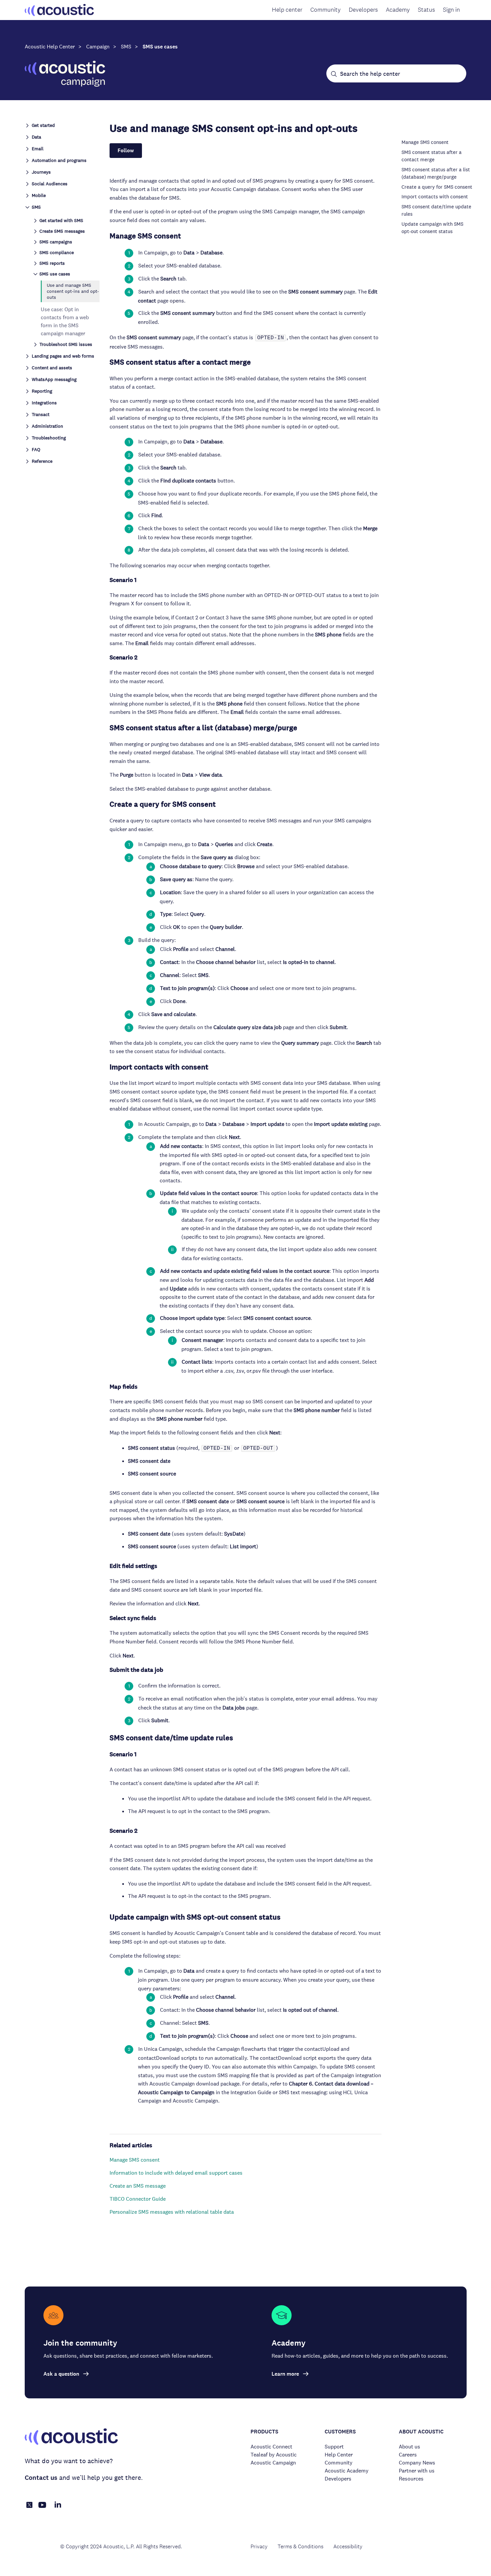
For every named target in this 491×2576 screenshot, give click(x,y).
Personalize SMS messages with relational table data (172, 2212)
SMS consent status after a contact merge (432, 156)
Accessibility (348, 2546)
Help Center (339, 2455)
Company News (417, 2463)
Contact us (41, 2478)
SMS (126, 47)
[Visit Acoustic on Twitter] (29, 2506)
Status (426, 10)
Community (325, 10)
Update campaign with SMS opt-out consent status (432, 228)
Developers (363, 10)
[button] (62, 125)
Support (334, 2447)
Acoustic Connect (271, 2447)
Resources (411, 2479)
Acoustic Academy (347, 2471)
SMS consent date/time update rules (436, 210)
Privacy (259, 2546)
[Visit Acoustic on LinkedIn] (58, 2508)
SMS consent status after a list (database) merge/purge (436, 173)
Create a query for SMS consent (437, 187)
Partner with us (417, 2471)
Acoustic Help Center (50, 47)
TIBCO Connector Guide (138, 2199)
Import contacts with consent (435, 196)
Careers (408, 2455)
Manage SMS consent (135, 2160)
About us (410, 2447)
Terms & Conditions (300, 2546)
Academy (398, 10)
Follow (126, 150)
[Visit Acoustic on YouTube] (42, 2508)
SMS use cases (160, 47)
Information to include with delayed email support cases (176, 2173)
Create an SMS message (138, 2186)
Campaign (98, 47)
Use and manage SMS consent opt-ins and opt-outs (73, 291)
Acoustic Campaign (273, 2463)
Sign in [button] (451, 10)
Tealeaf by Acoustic (274, 2455)
